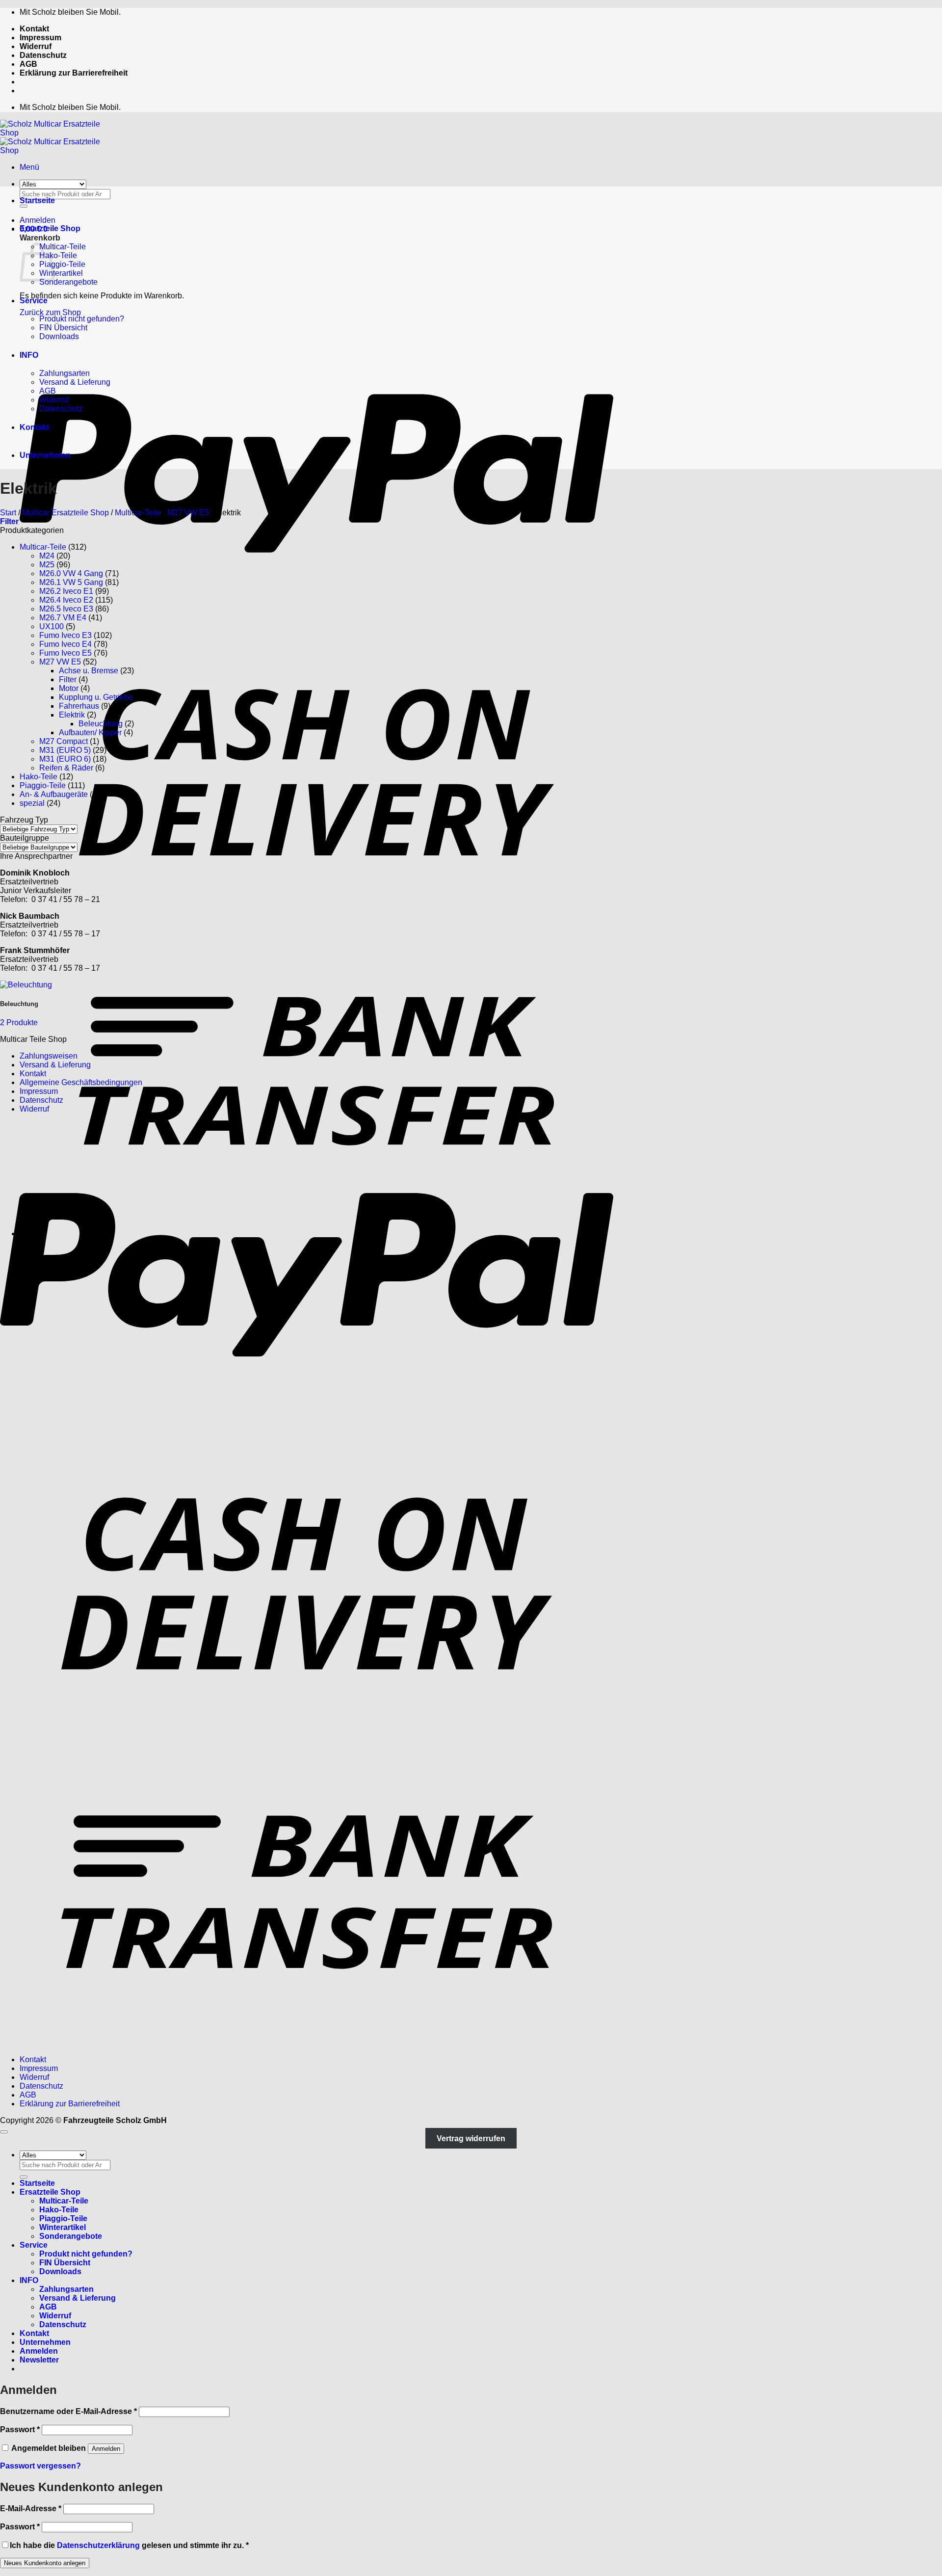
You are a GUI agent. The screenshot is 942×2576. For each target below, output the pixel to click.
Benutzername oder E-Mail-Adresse (68, 2411)
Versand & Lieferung (75, 382)
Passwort (20, 2430)
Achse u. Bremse (89, 671)
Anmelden (106, 2449)
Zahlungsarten (65, 373)
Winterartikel (61, 273)
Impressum (40, 38)
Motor (69, 688)
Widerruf (36, 46)
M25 (47, 565)
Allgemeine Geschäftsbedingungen (81, 1082)
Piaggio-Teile (62, 264)
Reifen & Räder (66, 768)
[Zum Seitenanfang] (4, 2132)
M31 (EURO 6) (65, 759)
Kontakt (34, 29)
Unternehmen (45, 455)
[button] (29, 167)
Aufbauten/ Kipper (90, 732)
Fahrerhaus (79, 706)
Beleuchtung (101, 724)
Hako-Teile (58, 255)
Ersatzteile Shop (50, 228)
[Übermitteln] (24, 2177)
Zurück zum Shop (50, 312)
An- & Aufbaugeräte (54, 794)
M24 (47, 556)
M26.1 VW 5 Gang (71, 582)
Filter (68, 679)
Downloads (59, 336)
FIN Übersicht (63, 328)
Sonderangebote (68, 282)
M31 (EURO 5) (65, 750)
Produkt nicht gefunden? (82, 319)
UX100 (52, 626)
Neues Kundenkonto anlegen (45, 2563)
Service (34, 301)
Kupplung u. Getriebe (96, 697)
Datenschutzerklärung (98, 2545)
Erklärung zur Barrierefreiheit (74, 73)
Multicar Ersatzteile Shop (65, 513)
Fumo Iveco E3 (65, 635)
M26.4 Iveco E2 (66, 600)
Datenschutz (43, 55)
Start (8, 513)
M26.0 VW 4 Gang (71, 573)
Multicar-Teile (63, 247)
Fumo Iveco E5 (65, 653)
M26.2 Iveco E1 (66, 591)
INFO (29, 355)
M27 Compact (64, 741)
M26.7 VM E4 (63, 618)
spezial (32, 803)
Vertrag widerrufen (471, 2138)
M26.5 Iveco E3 (66, 609)
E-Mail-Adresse (31, 2509)
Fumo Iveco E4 (65, 644)
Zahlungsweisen (49, 1056)
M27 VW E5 (188, 513)
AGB (28, 64)
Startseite (37, 200)
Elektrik (72, 715)
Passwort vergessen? (40, 2466)
